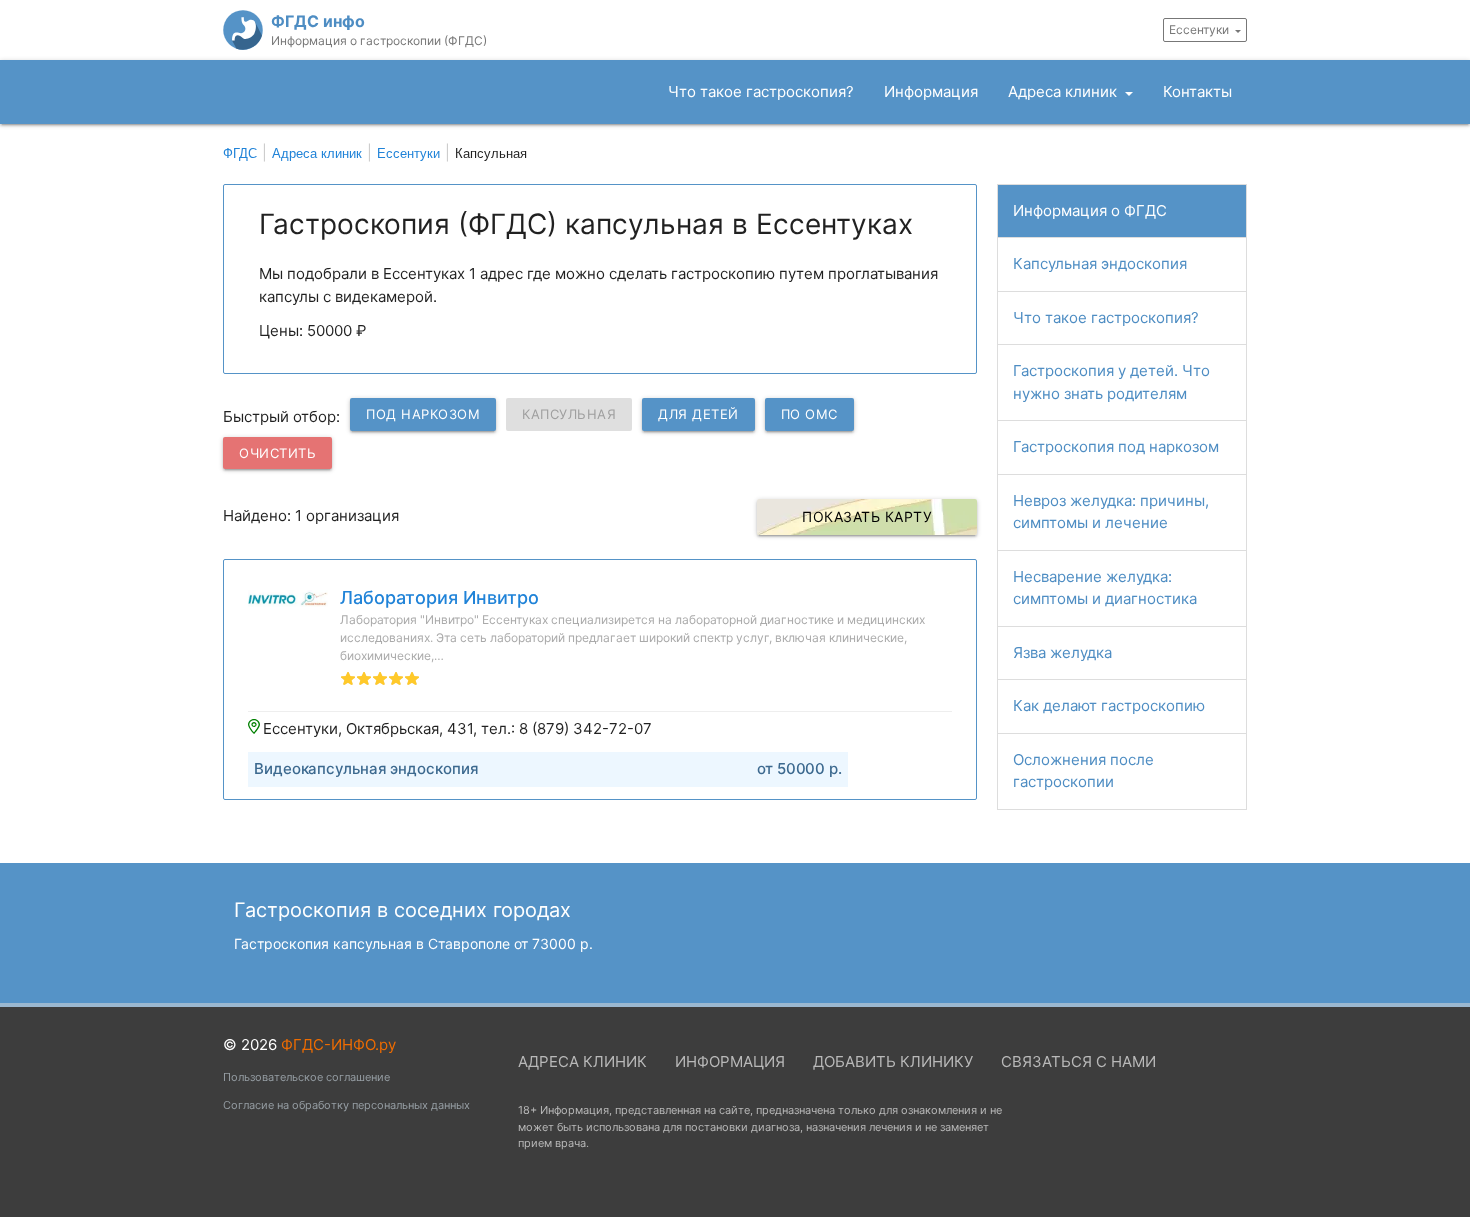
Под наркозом (423, 414)
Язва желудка (1062, 652)
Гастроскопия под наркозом (1116, 446)
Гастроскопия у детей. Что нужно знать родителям (1111, 382)
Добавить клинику (893, 1061)
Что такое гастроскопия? (761, 91)
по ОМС (809, 414)
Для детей (698, 414)
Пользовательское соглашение (306, 1077)
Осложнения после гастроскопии (1083, 771)
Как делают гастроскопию (1109, 705)
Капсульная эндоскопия (1100, 263)
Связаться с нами (1078, 1061)
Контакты (1197, 91)
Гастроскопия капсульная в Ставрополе (413, 943)
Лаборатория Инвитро (439, 597)
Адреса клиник (1064, 91)
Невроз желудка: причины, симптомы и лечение (1111, 512)
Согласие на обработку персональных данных (346, 1105)
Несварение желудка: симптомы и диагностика (1105, 588)
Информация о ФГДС (1090, 210)
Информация (931, 91)
